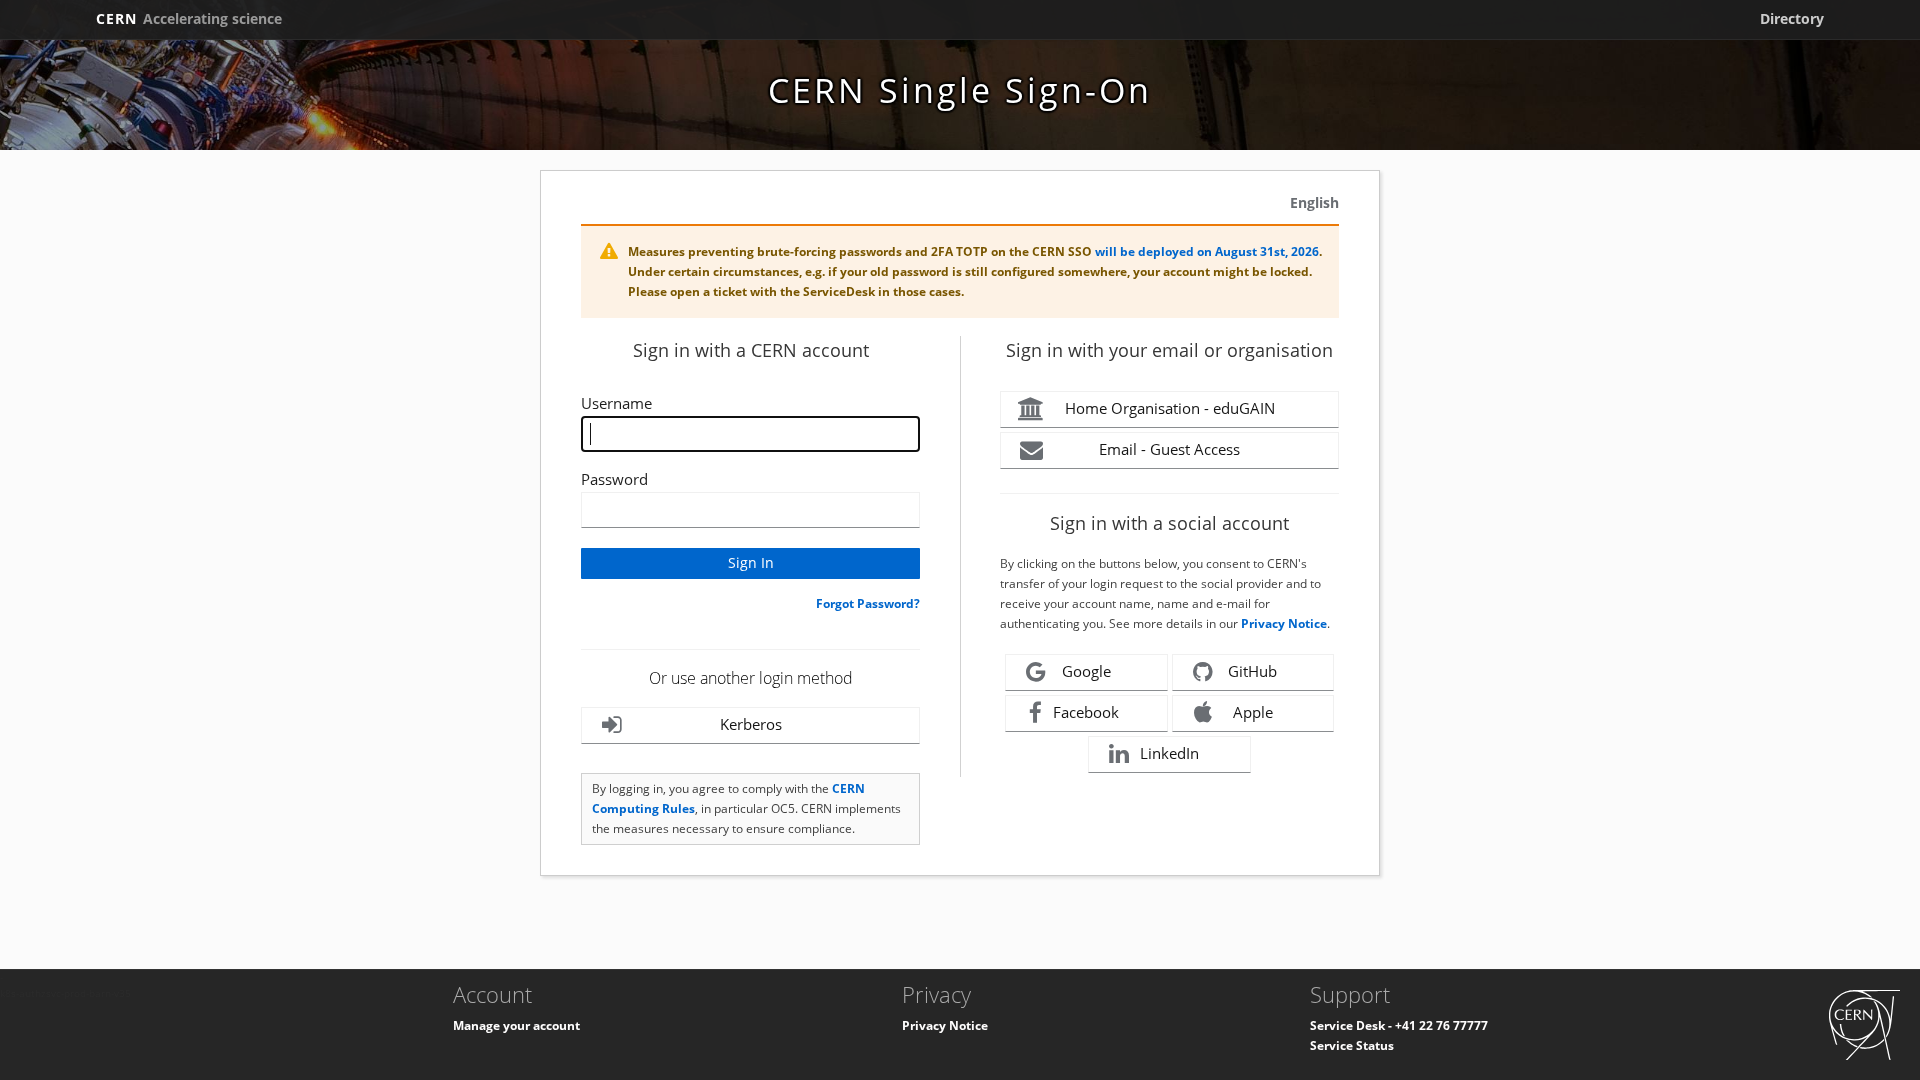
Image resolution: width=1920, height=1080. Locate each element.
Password (614, 479)
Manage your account (516, 1025)
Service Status (1352, 1045)
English (1314, 202)
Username (616, 403)
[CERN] (1864, 1023)
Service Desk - (1352, 1025)
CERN (189, 18)
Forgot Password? (868, 603)
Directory (1792, 18)
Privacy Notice (1284, 623)
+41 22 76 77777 (1441, 1025)
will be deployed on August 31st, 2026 (1207, 251)
